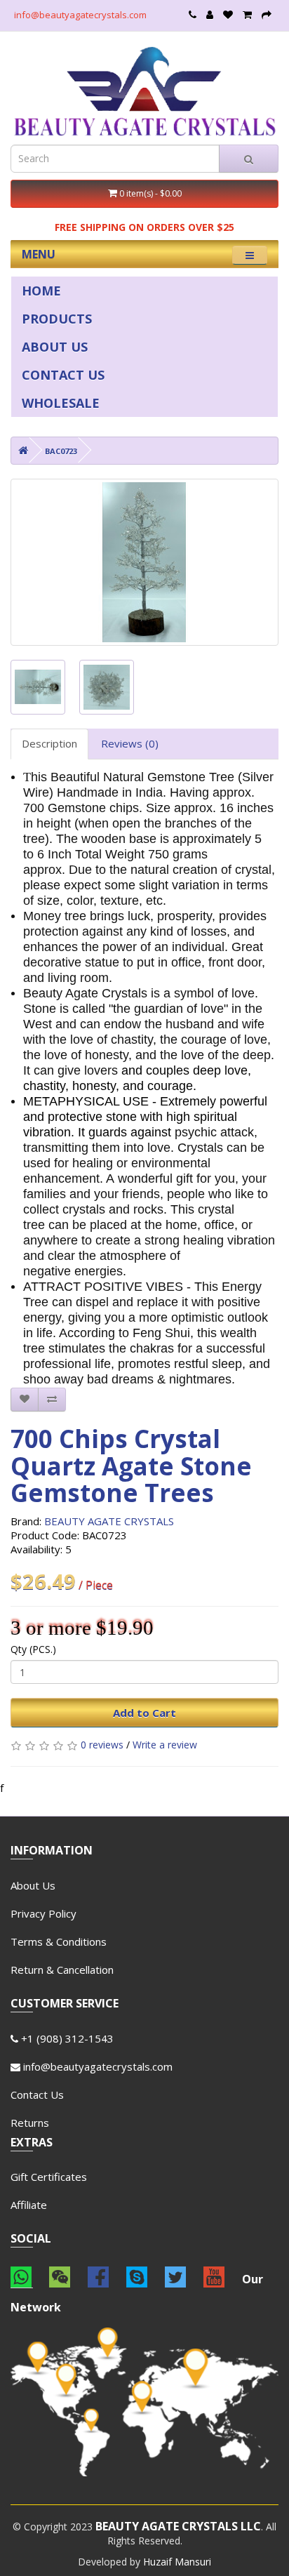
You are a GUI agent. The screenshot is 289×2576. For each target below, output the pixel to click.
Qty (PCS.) (33, 1649)
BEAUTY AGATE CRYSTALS (109, 1521)
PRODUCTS (57, 319)
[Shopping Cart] (247, 15)
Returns (30, 2123)
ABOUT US (55, 347)
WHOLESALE (61, 403)
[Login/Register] (210, 15)
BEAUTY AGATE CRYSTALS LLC (178, 2526)
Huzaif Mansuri (177, 2562)
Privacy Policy (43, 1913)
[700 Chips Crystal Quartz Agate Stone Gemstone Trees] (144, 562)
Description (49, 743)
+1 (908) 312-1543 (66, 2038)
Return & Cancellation (62, 1970)
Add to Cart (144, 1713)
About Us (33, 1885)
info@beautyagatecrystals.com (80, 15)
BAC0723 (61, 451)
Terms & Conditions (59, 1941)
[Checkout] (267, 15)
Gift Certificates (49, 2177)
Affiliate (29, 2205)
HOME (41, 291)
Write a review (165, 1745)
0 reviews (102, 1745)
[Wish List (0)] (228, 15)
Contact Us (37, 2094)
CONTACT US (63, 375)
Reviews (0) (130, 743)
